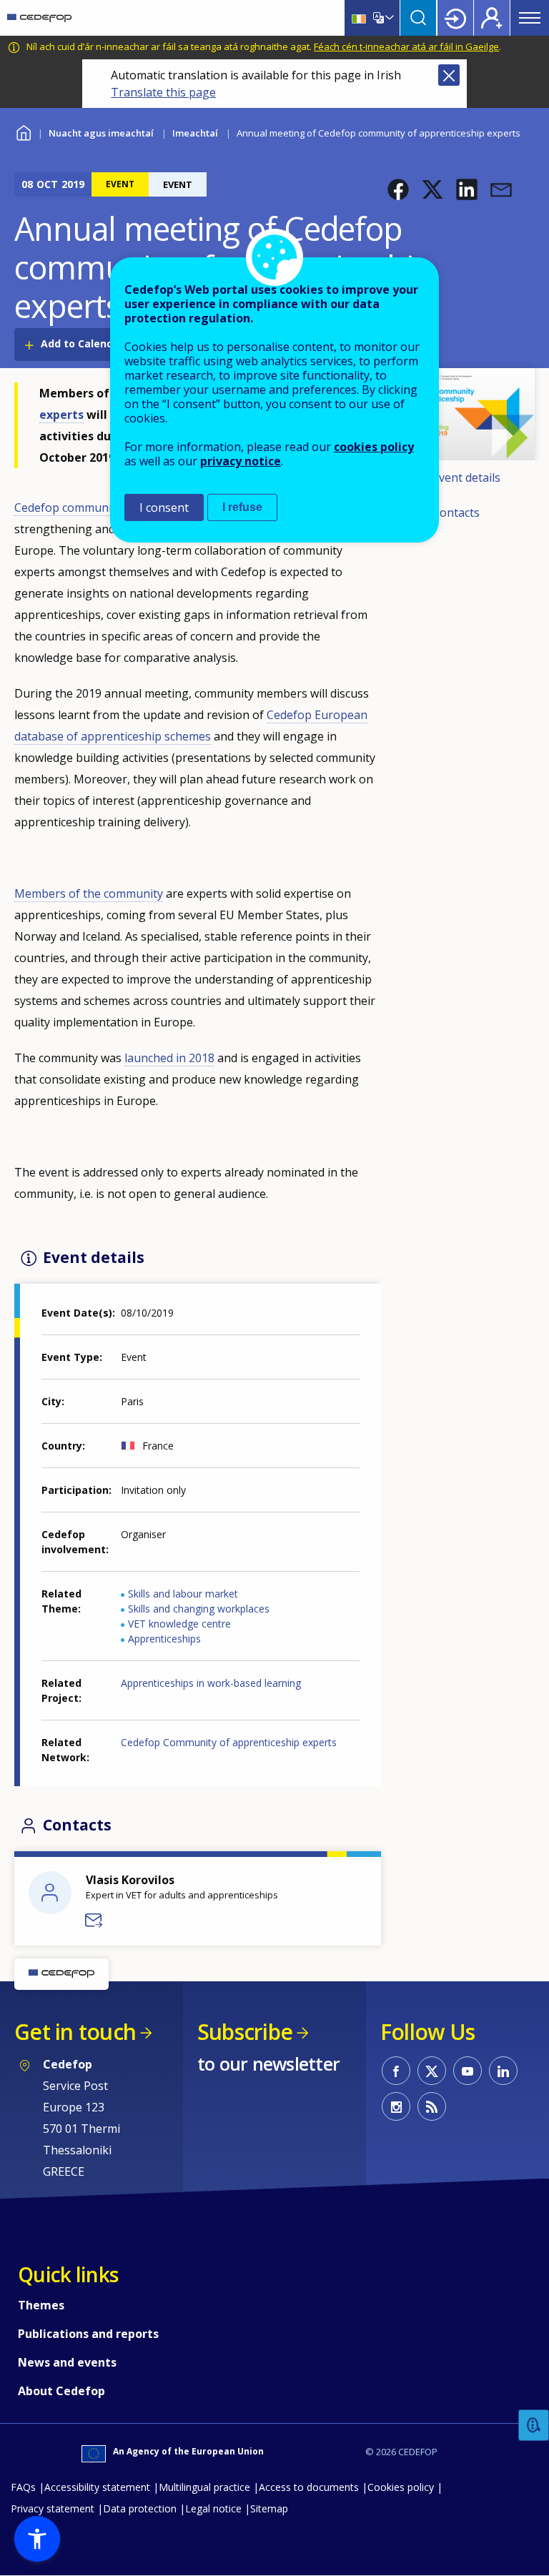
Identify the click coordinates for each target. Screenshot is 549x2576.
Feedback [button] (534, 2426)
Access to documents (309, 2487)
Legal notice (213, 2508)
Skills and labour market (183, 1594)
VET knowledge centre (179, 1624)
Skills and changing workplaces (199, 1609)
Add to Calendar (82, 343)
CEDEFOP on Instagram (396, 2106)
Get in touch (75, 2032)
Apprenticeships (164, 1639)
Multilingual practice (204, 2487)
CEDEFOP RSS (432, 2106)
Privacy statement (53, 2508)
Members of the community (89, 893)
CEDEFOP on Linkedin (503, 2071)
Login (455, 18)
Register (492, 18)
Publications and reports (88, 2334)
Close (449, 75)
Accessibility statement (97, 2487)
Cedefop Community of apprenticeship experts (229, 1742)
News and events (67, 2362)
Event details (466, 477)
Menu (530, 18)
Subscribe (245, 2032)
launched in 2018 (169, 1058)
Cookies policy (401, 2487)
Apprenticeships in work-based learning (211, 1683)
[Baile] (39, 18)
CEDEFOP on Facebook (396, 2071)
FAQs (23, 2487)
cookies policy (374, 447)
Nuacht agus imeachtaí (101, 133)
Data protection (140, 2508)
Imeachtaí (195, 133)
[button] (398, 189)
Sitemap (269, 2508)
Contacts (456, 512)
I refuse (242, 507)
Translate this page (163, 92)
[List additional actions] (388, 18)
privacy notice (241, 461)
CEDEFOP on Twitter (432, 2071)
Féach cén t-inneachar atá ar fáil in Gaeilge (406, 46)
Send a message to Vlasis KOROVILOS (94, 1921)
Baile (23, 131)
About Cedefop (61, 2391)
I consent (164, 507)
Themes (41, 2305)
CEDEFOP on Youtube (468, 2071)
